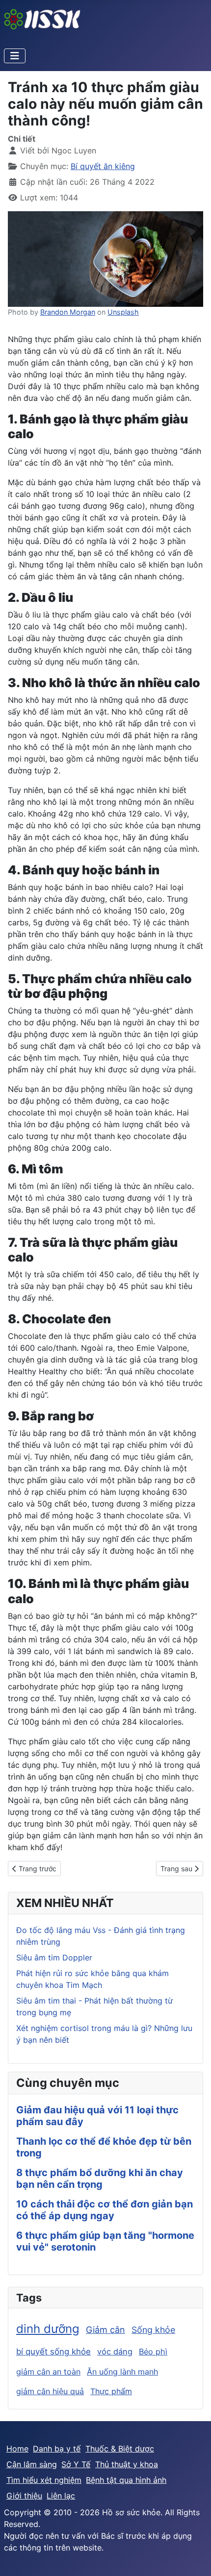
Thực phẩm (111, 2391)
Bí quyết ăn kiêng (103, 166)
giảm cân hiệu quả (50, 2391)
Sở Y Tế (76, 2464)
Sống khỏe (153, 2330)
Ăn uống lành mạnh (122, 2372)
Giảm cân (105, 2330)
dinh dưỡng (48, 2329)
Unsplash (123, 312)
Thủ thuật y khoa (127, 2464)
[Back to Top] (194, 2558)
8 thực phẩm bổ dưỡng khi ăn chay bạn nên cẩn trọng (100, 2179)
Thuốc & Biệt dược (120, 2449)
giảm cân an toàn (48, 2372)
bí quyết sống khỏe (53, 2352)
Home (17, 2449)
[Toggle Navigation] (15, 56)
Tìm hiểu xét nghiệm (44, 2480)
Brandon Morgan (68, 312)
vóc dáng (115, 2352)
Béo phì (153, 2352)
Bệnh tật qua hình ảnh (126, 2480)
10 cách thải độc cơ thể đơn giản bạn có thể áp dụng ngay (105, 2210)
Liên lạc (61, 2496)
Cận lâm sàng (32, 2464)
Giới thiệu (24, 2496)
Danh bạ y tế (57, 2449)
